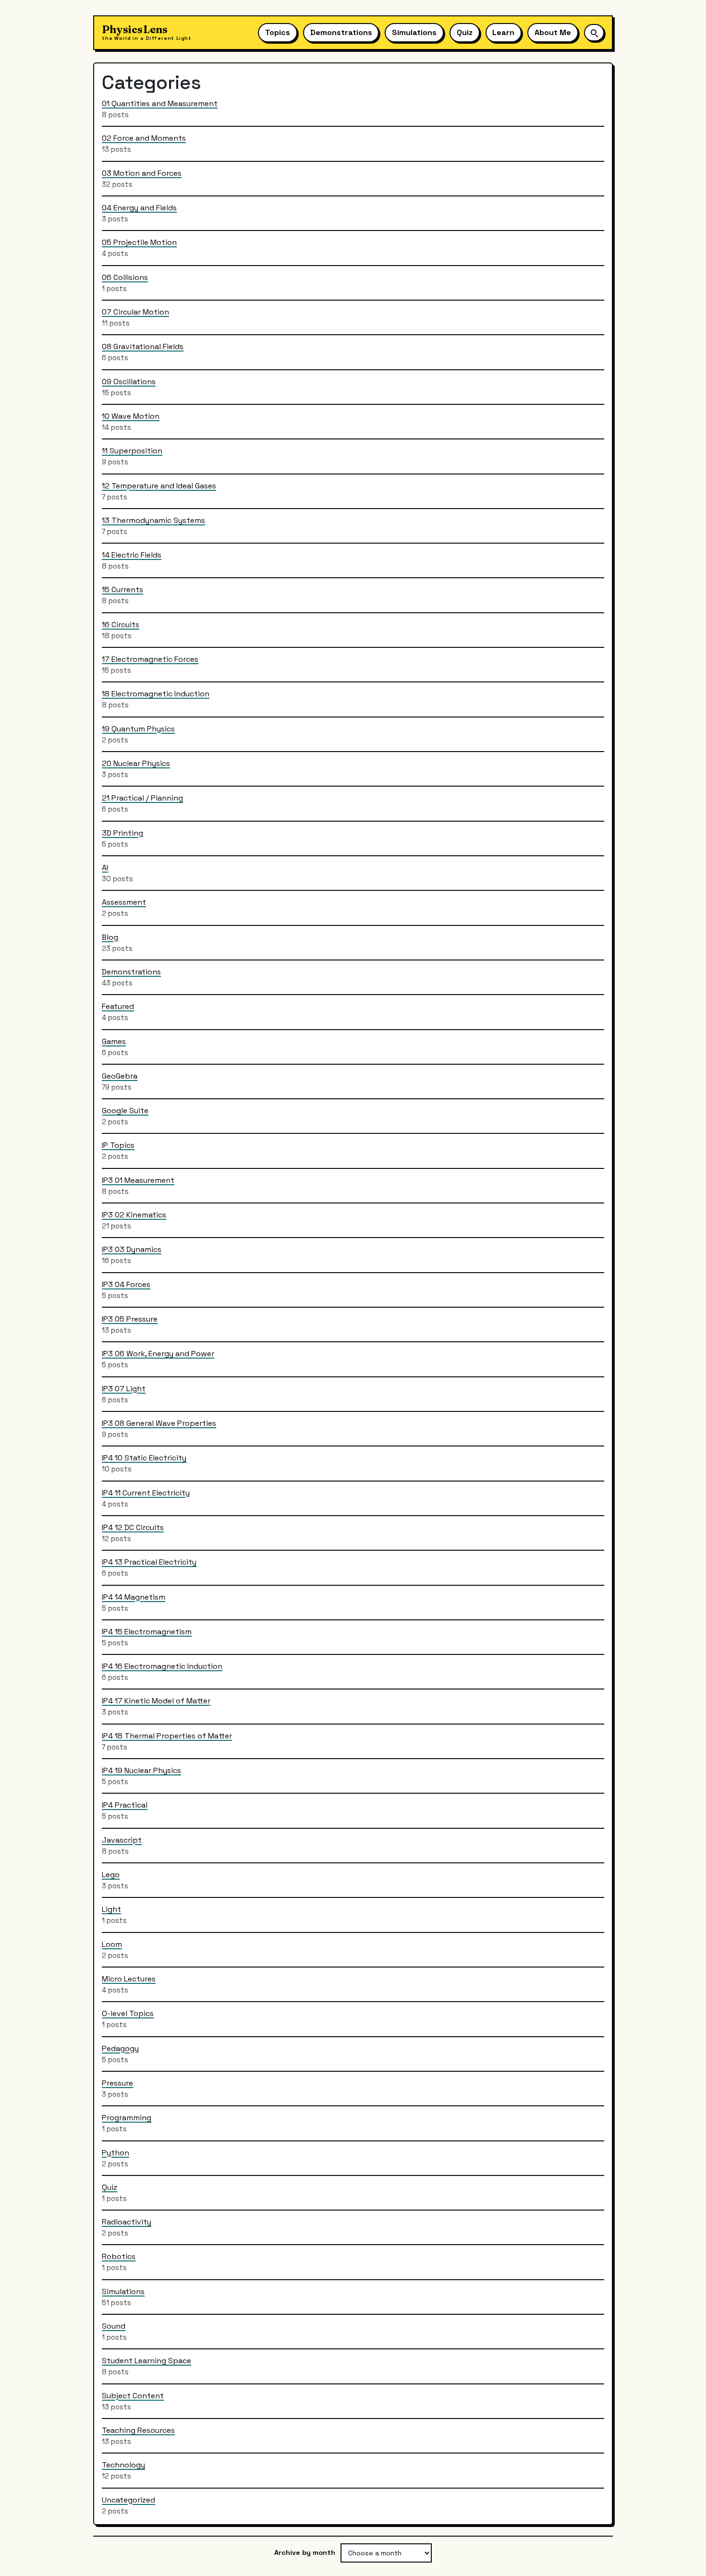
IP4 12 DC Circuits (133, 1527)
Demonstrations (341, 32)
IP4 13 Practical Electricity (149, 1562)
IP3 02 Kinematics (134, 1215)
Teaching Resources (138, 2430)
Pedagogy (120, 2048)
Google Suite (125, 1111)
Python (116, 2152)
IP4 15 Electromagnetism (147, 1631)
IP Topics (118, 1145)
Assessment (124, 902)
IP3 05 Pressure (130, 1318)
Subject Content (133, 2395)
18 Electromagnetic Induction (156, 694)
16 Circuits (121, 624)
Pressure (117, 2083)
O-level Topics (128, 2013)
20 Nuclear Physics (136, 763)
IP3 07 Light (124, 1388)
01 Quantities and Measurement (160, 103)
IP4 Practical (125, 1805)
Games (114, 1041)
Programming (127, 2118)
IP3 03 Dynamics (132, 1249)
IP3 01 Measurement (138, 1180)
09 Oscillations (129, 381)
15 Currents (122, 589)
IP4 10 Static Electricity (144, 1458)
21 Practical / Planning (142, 798)
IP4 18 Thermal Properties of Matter (167, 1735)
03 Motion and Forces (142, 173)
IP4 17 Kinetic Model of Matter (156, 1701)
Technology (123, 2465)
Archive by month (305, 2552)
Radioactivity (127, 2222)
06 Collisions (125, 277)
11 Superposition (132, 451)
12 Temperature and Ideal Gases (159, 485)
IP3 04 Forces (126, 1284)
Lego (111, 1874)
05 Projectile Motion (139, 242)
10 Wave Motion (131, 416)
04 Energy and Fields (139, 207)
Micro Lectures (129, 1978)
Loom (112, 1944)
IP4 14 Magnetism (134, 1597)
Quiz (465, 32)
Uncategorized (128, 2499)
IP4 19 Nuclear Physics (141, 1770)
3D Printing (122, 832)
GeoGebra (120, 1075)
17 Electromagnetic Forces (150, 659)
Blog (110, 937)
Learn (503, 32)
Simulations (414, 32)
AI (105, 867)
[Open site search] (594, 32)
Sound (114, 2326)
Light (111, 1909)
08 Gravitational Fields (143, 346)
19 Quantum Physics (138, 728)
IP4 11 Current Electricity (146, 1492)
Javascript (122, 1840)
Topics (278, 32)
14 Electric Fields (132, 555)
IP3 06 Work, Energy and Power (158, 1354)
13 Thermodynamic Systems (153, 520)
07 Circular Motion (135, 311)
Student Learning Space (146, 2361)
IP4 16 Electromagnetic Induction (162, 1666)
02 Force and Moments (144, 138)
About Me (553, 32)
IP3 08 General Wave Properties (159, 1423)
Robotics (119, 2256)
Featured (118, 1006)
